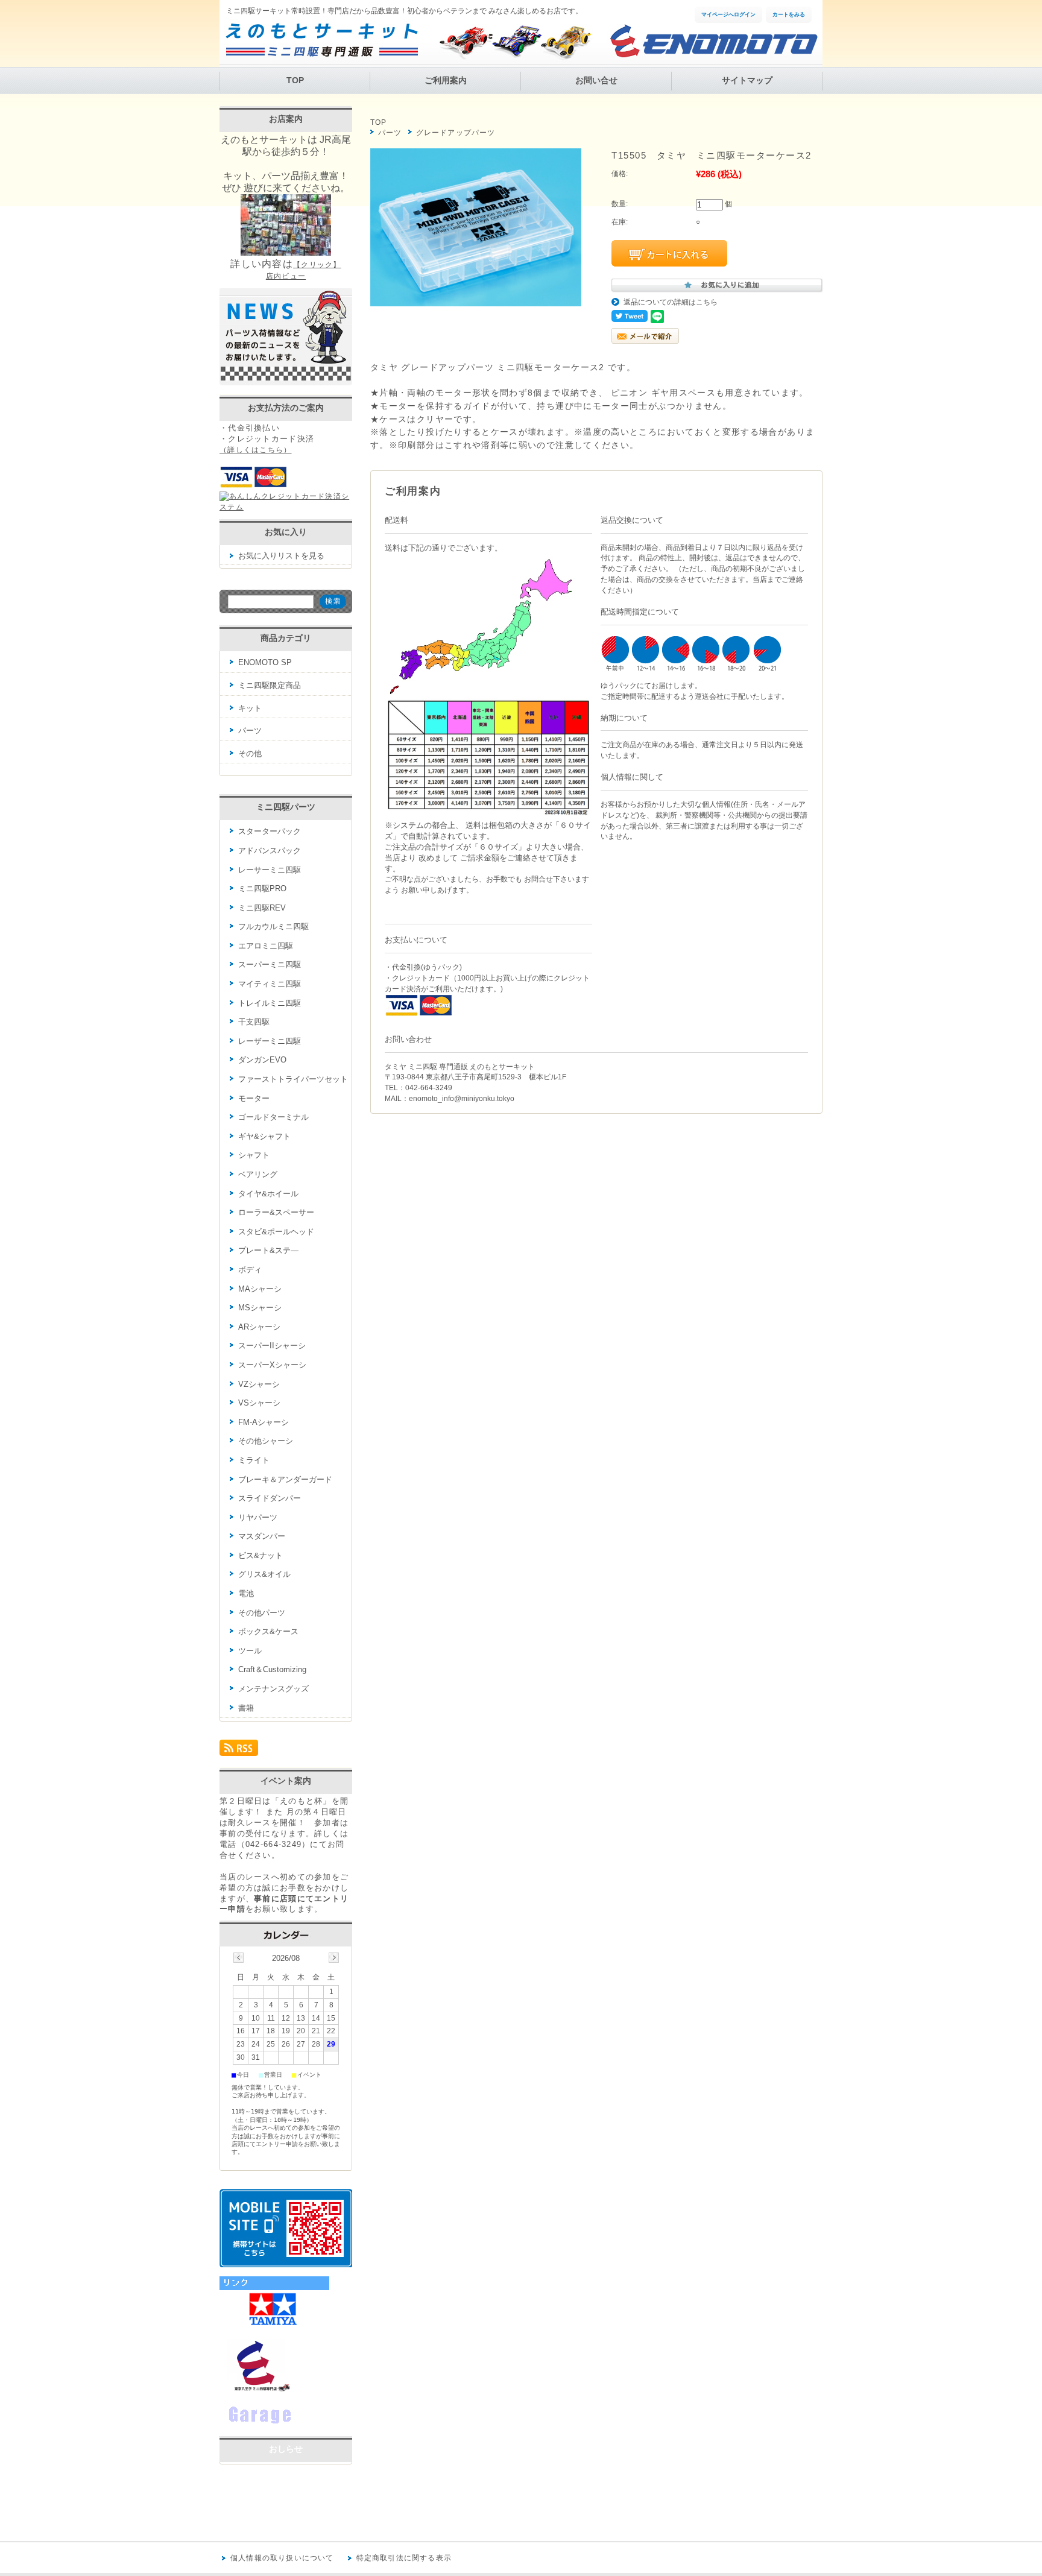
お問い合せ (596, 80)
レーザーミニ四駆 (270, 1041)
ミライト (254, 1460)
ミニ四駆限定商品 (270, 685)
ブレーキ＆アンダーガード (285, 1479)
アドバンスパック (270, 851)
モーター (254, 1098)
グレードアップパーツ (456, 133)
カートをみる (789, 14)
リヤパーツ (258, 1517)
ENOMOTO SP (265, 662)
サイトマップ (747, 80)
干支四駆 (254, 1022)
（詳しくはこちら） (256, 450)
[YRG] (280, 2424)
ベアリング (258, 1174)
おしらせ (286, 2449)
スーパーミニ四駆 (270, 964)
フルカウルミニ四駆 (273, 927)
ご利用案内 (446, 80)
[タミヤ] (274, 2326)
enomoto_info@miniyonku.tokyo (462, 1099)
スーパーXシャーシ (272, 1365)
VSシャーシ (259, 1403)
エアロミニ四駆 (266, 946)
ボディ (250, 1270)
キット (250, 708)
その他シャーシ (266, 1441)
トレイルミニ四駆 (270, 1003)
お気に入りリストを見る (281, 556)
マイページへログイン (728, 14)
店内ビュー (286, 276)
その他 (250, 753)
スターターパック (270, 831)
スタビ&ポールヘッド (276, 1232)
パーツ (390, 133)
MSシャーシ (260, 1308)
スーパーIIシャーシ (272, 1346)
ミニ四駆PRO (262, 889)
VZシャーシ (259, 1384)
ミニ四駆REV (262, 908)
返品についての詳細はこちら (671, 302)
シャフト (254, 1155)
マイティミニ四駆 (270, 984)
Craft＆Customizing (272, 1669)
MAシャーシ (260, 1289)
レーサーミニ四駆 (270, 870)
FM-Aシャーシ (264, 1422)
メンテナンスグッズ (273, 1689)
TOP (295, 80)
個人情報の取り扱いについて (282, 2558)
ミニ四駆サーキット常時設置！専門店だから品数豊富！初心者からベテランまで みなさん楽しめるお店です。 (404, 11)
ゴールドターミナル (273, 1117)
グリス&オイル (264, 1574)
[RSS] (239, 1751)
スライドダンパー (270, 1498)
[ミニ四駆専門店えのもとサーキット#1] (256, 2390)
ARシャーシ (259, 1327)
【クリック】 (317, 265)
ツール (250, 1651)
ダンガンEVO (262, 1060)
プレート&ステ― (268, 1250)
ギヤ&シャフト (264, 1136)
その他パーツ (262, 1613)
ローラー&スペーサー (276, 1212)
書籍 (246, 1708)
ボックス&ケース (268, 1631)
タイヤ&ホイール (268, 1194)
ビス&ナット (260, 1555)
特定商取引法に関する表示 (404, 2558)
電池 (246, 1593)
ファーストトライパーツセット (293, 1079)
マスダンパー (262, 1536)
